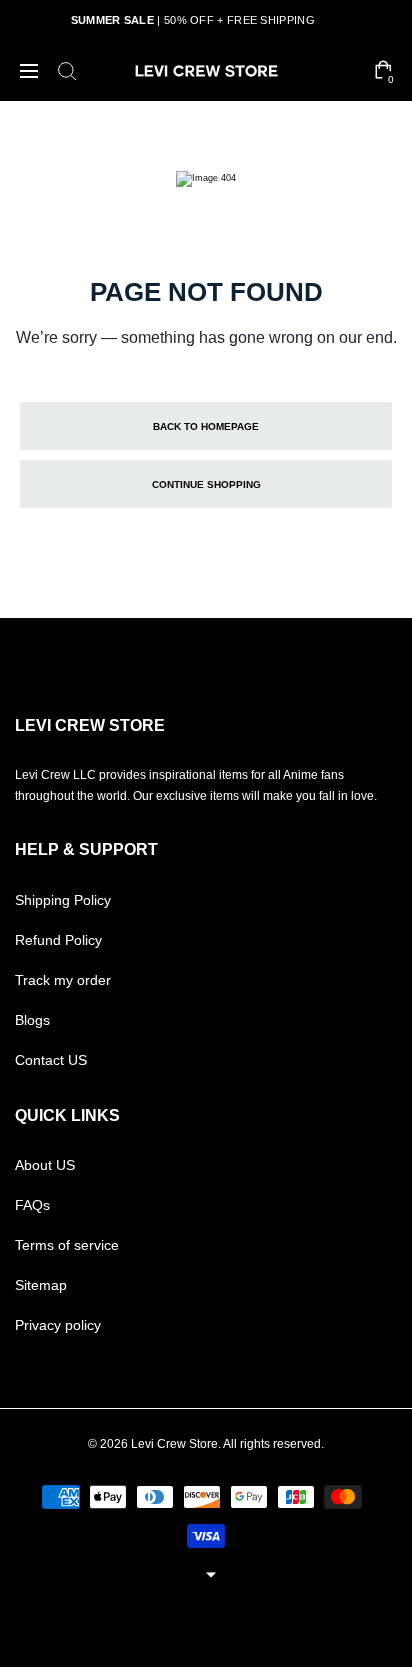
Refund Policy (58, 940)
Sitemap (41, 1285)
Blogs (32, 1020)
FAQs (32, 1205)
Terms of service (67, 1245)
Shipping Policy (63, 900)
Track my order (63, 980)
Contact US (51, 1060)
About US (45, 1165)
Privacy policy (58, 1325)
